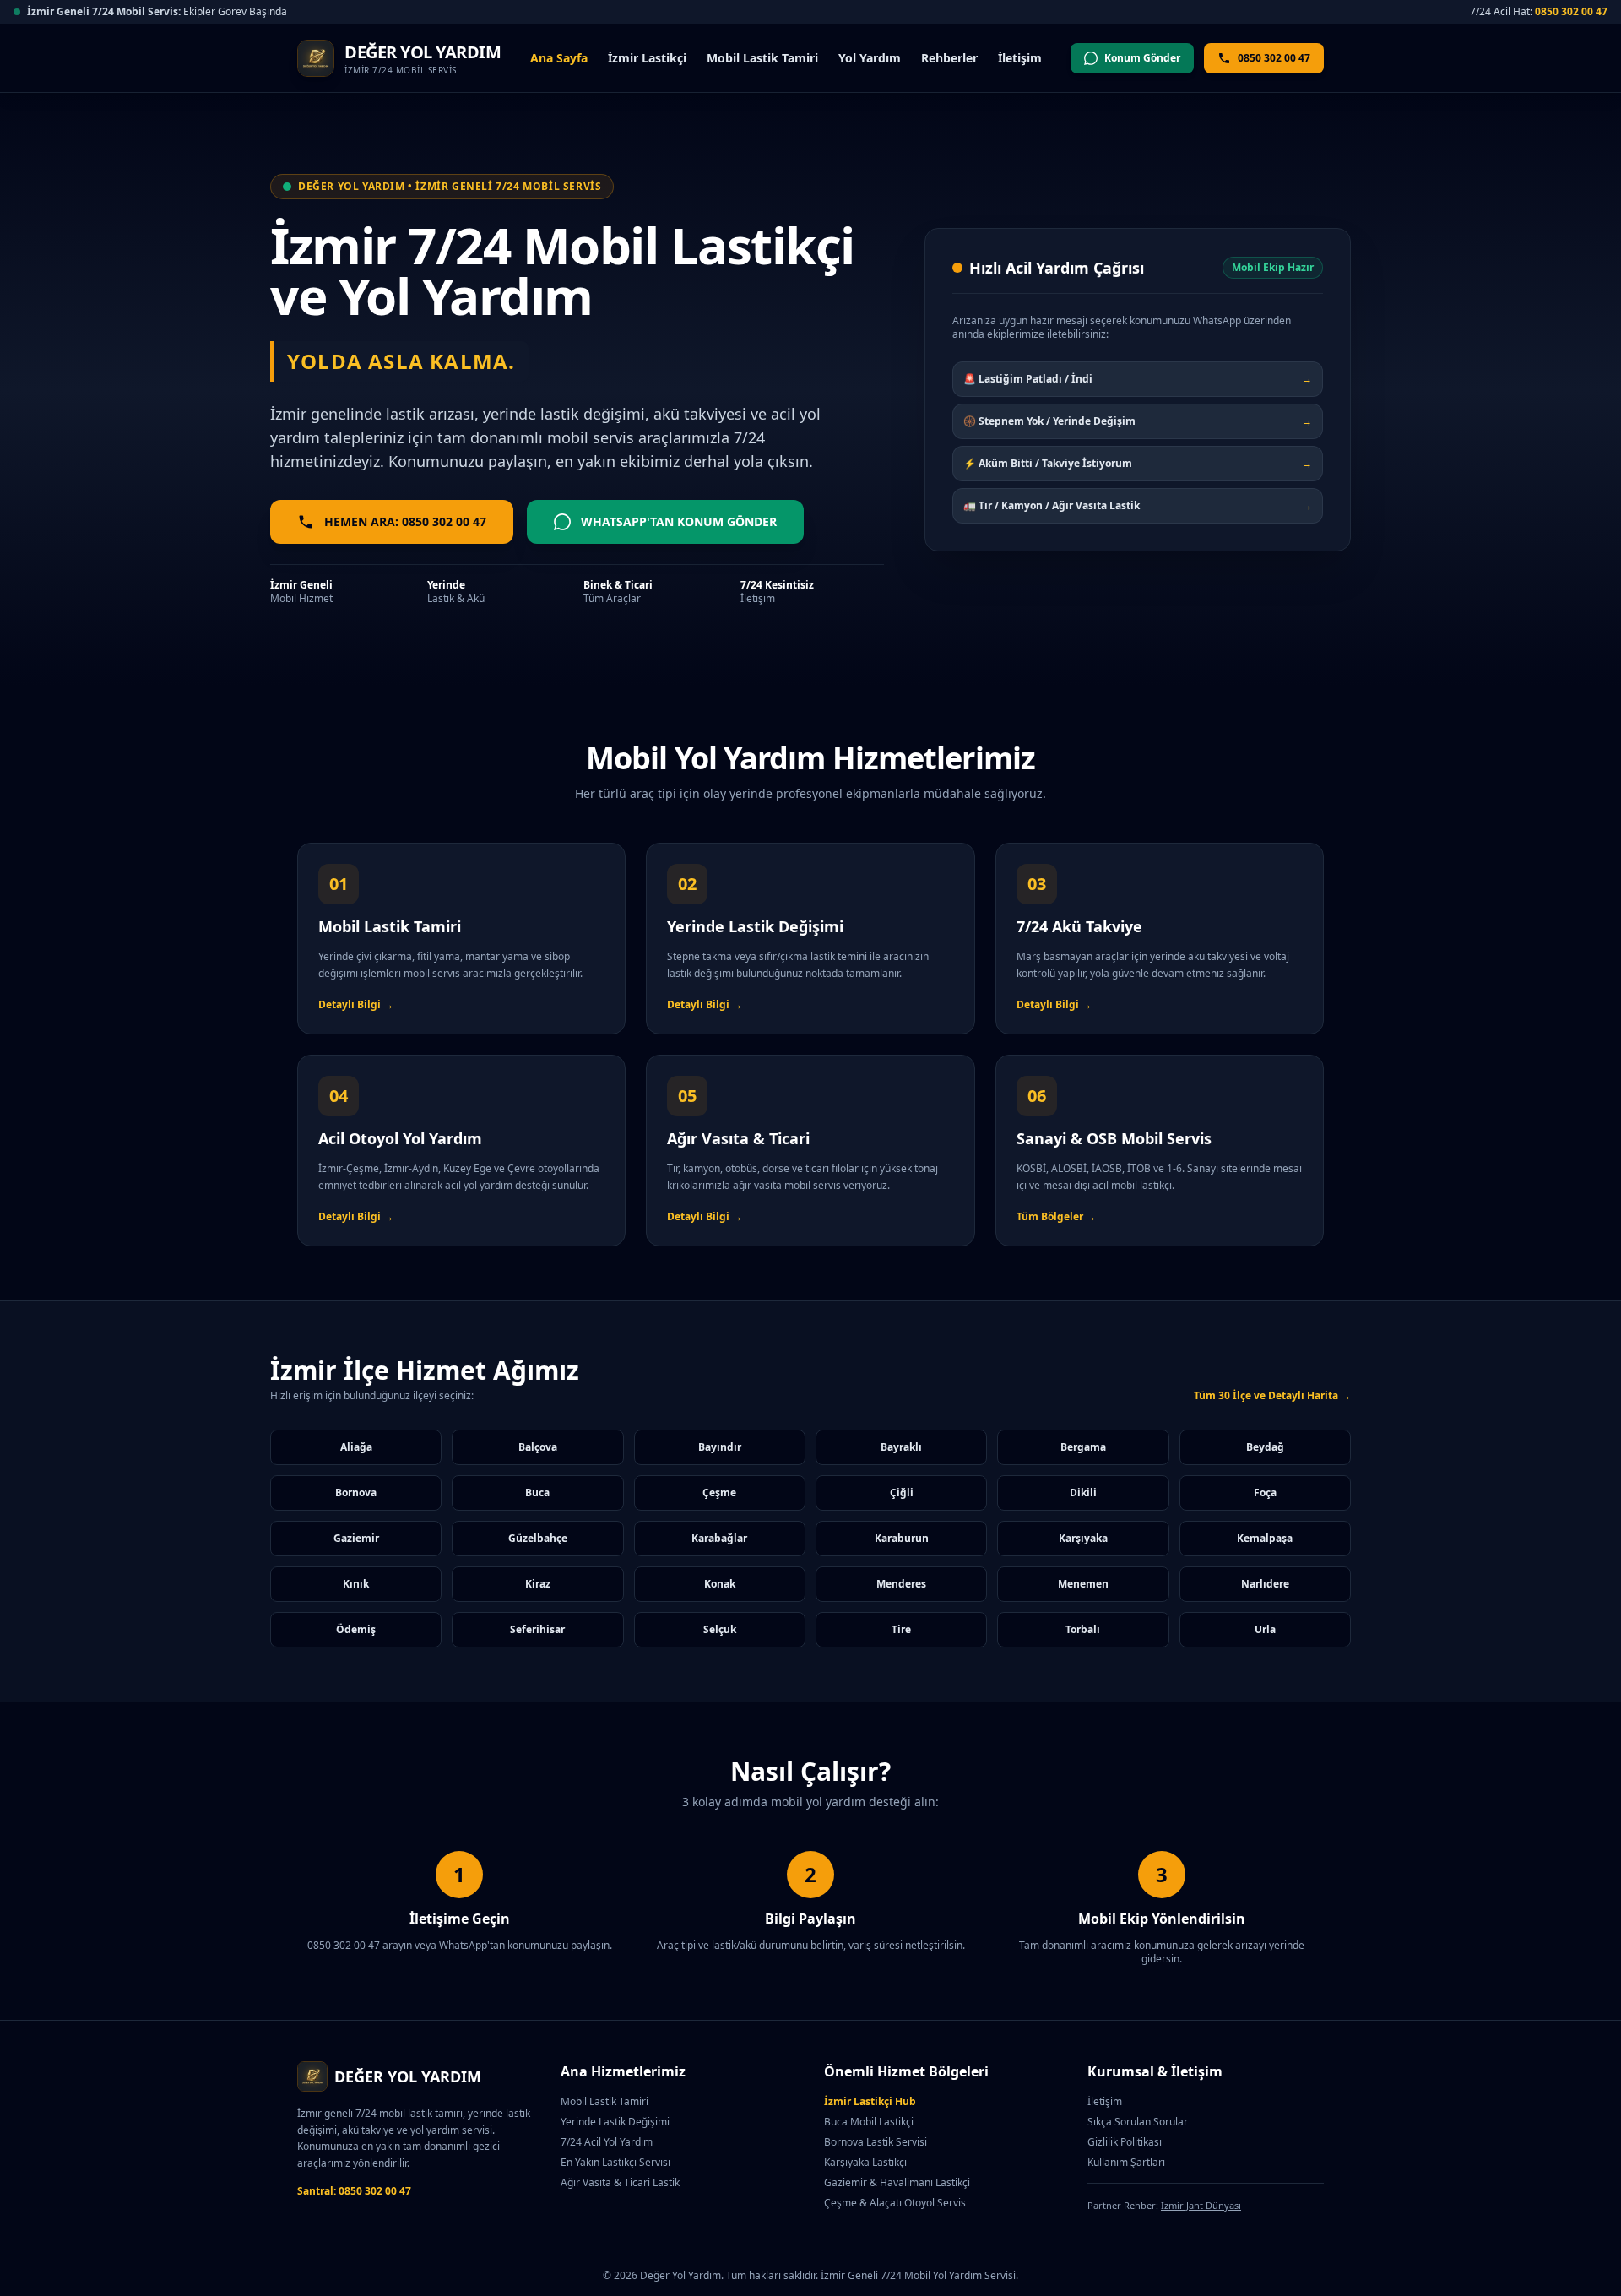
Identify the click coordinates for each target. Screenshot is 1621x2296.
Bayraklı (901, 1447)
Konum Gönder (1142, 58)
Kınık (356, 1584)
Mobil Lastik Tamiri (762, 58)
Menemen (1083, 1584)
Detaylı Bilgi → (356, 1004)
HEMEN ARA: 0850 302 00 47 (405, 521)
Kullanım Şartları (1126, 2162)
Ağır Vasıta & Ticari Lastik (620, 2182)
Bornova (356, 1493)
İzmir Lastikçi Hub (870, 2101)
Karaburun (902, 1538)
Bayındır (720, 1447)
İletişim (1020, 58)
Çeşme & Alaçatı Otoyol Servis (895, 2203)
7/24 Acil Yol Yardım (607, 2142)
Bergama (1083, 1447)
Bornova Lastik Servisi (876, 2142)
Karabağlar (719, 1538)
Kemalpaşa (1265, 1538)
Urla (1265, 1629)
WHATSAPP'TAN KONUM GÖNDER (679, 521)
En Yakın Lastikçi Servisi (615, 2162)
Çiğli (902, 1493)
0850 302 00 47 (1571, 11)
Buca (537, 1493)
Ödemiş (356, 1629)
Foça (1265, 1493)
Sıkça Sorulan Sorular (1138, 2122)
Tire (901, 1629)
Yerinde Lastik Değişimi (615, 2122)
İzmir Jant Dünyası (1201, 2205)
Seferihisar (537, 1629)
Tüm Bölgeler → (1056, 1216)
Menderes (901, 1584)
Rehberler (949, 58)
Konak (720, 1584)
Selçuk (720, 1629)
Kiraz (538, 1584)
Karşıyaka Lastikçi (865, 2162)
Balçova (538, 1447)
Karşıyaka (1083, 1538)
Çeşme (719, 1493)
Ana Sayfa (559, 58)
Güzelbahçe (538, 1538)
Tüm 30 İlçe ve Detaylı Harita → (1272, 1396)
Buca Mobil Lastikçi (869, 2122)
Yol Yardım (870, 58)
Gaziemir (356, 1538)
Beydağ (1265, 1447)
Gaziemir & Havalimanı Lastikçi (897, 2182)
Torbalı (1083, 1629)
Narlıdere (1265, 1584)
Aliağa (356, 1447)
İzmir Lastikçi (647, 58)
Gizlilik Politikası (1125, 2142)
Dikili (1083, 1493)
